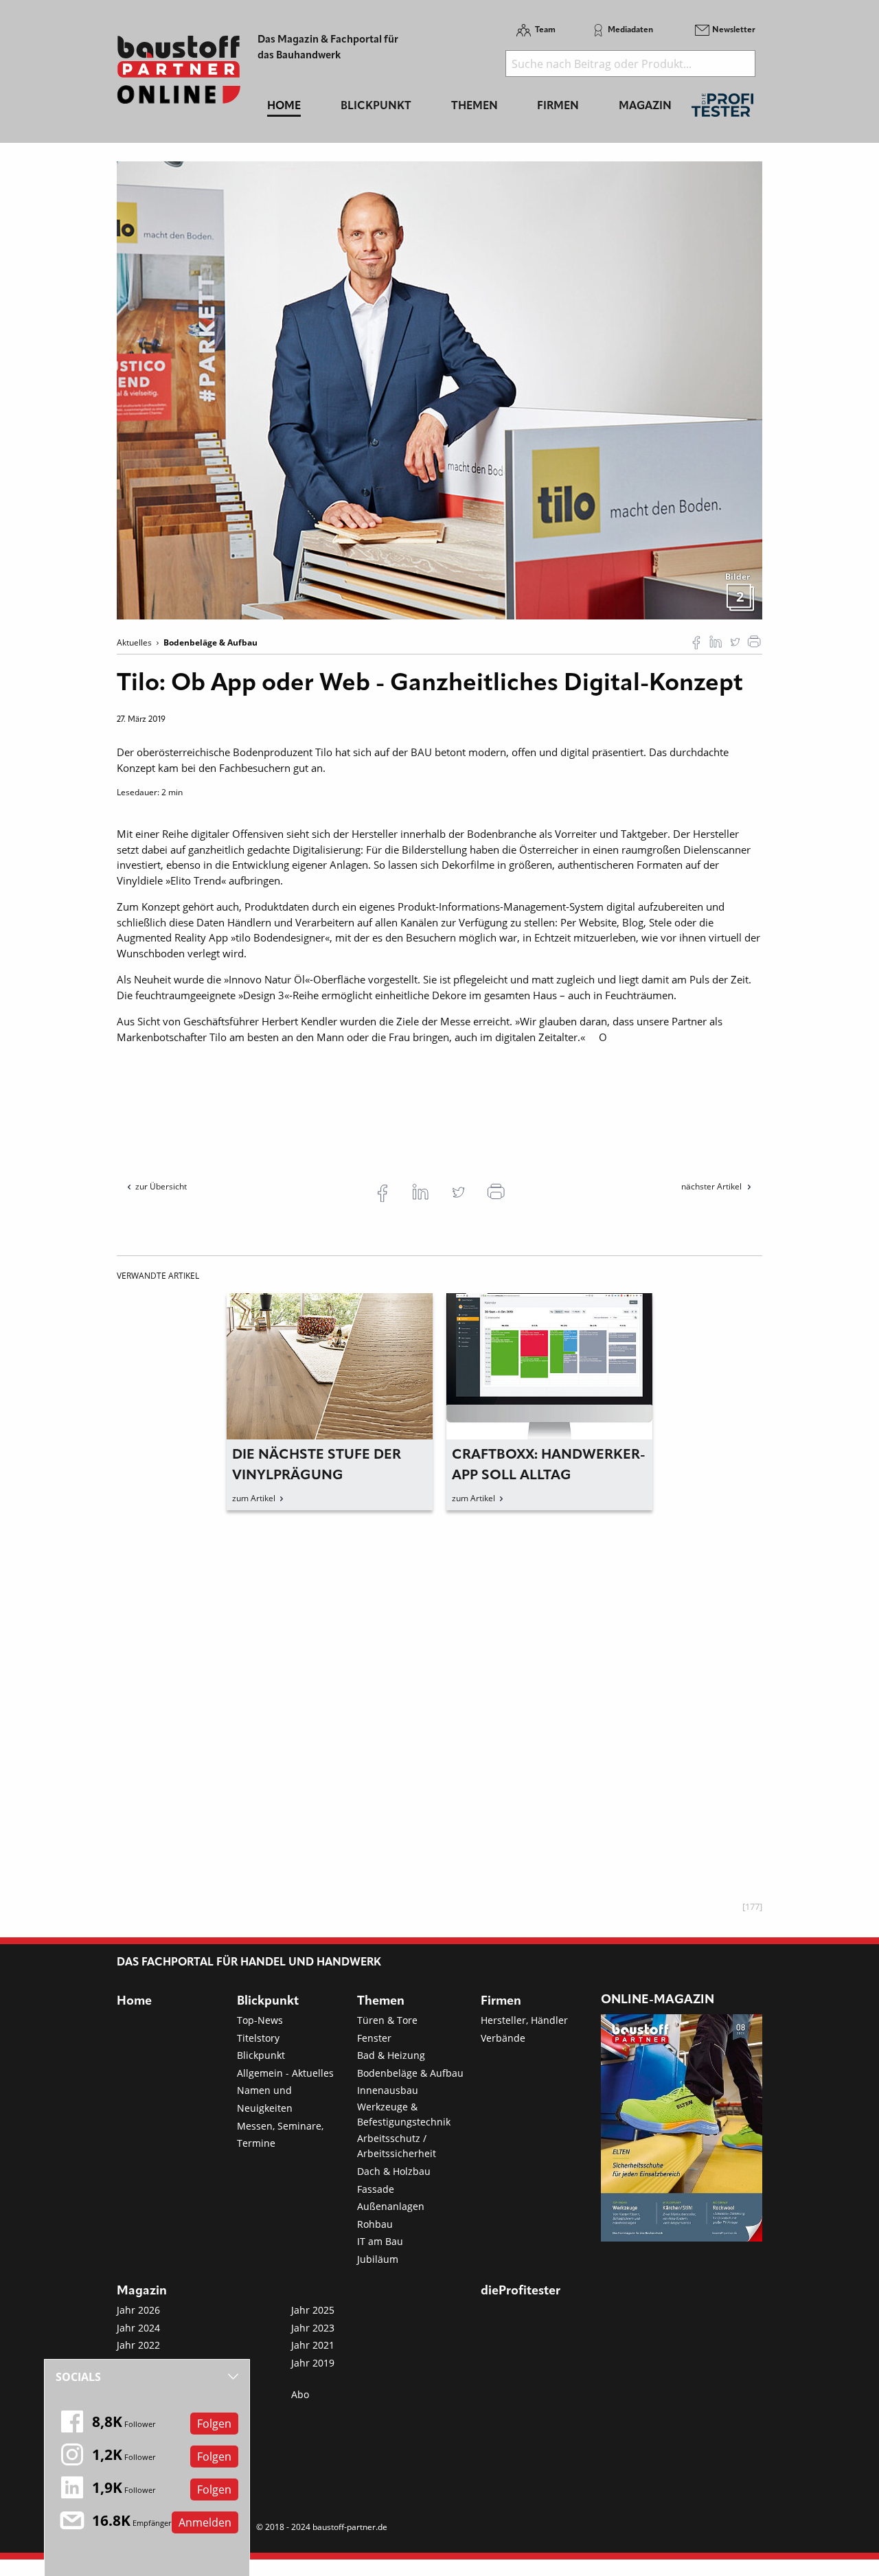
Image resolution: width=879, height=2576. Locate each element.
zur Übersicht (161, 1186)
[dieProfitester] (722, 109)
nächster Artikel (712, 1186)
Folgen (214, 2424)
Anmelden (205, 2522)
